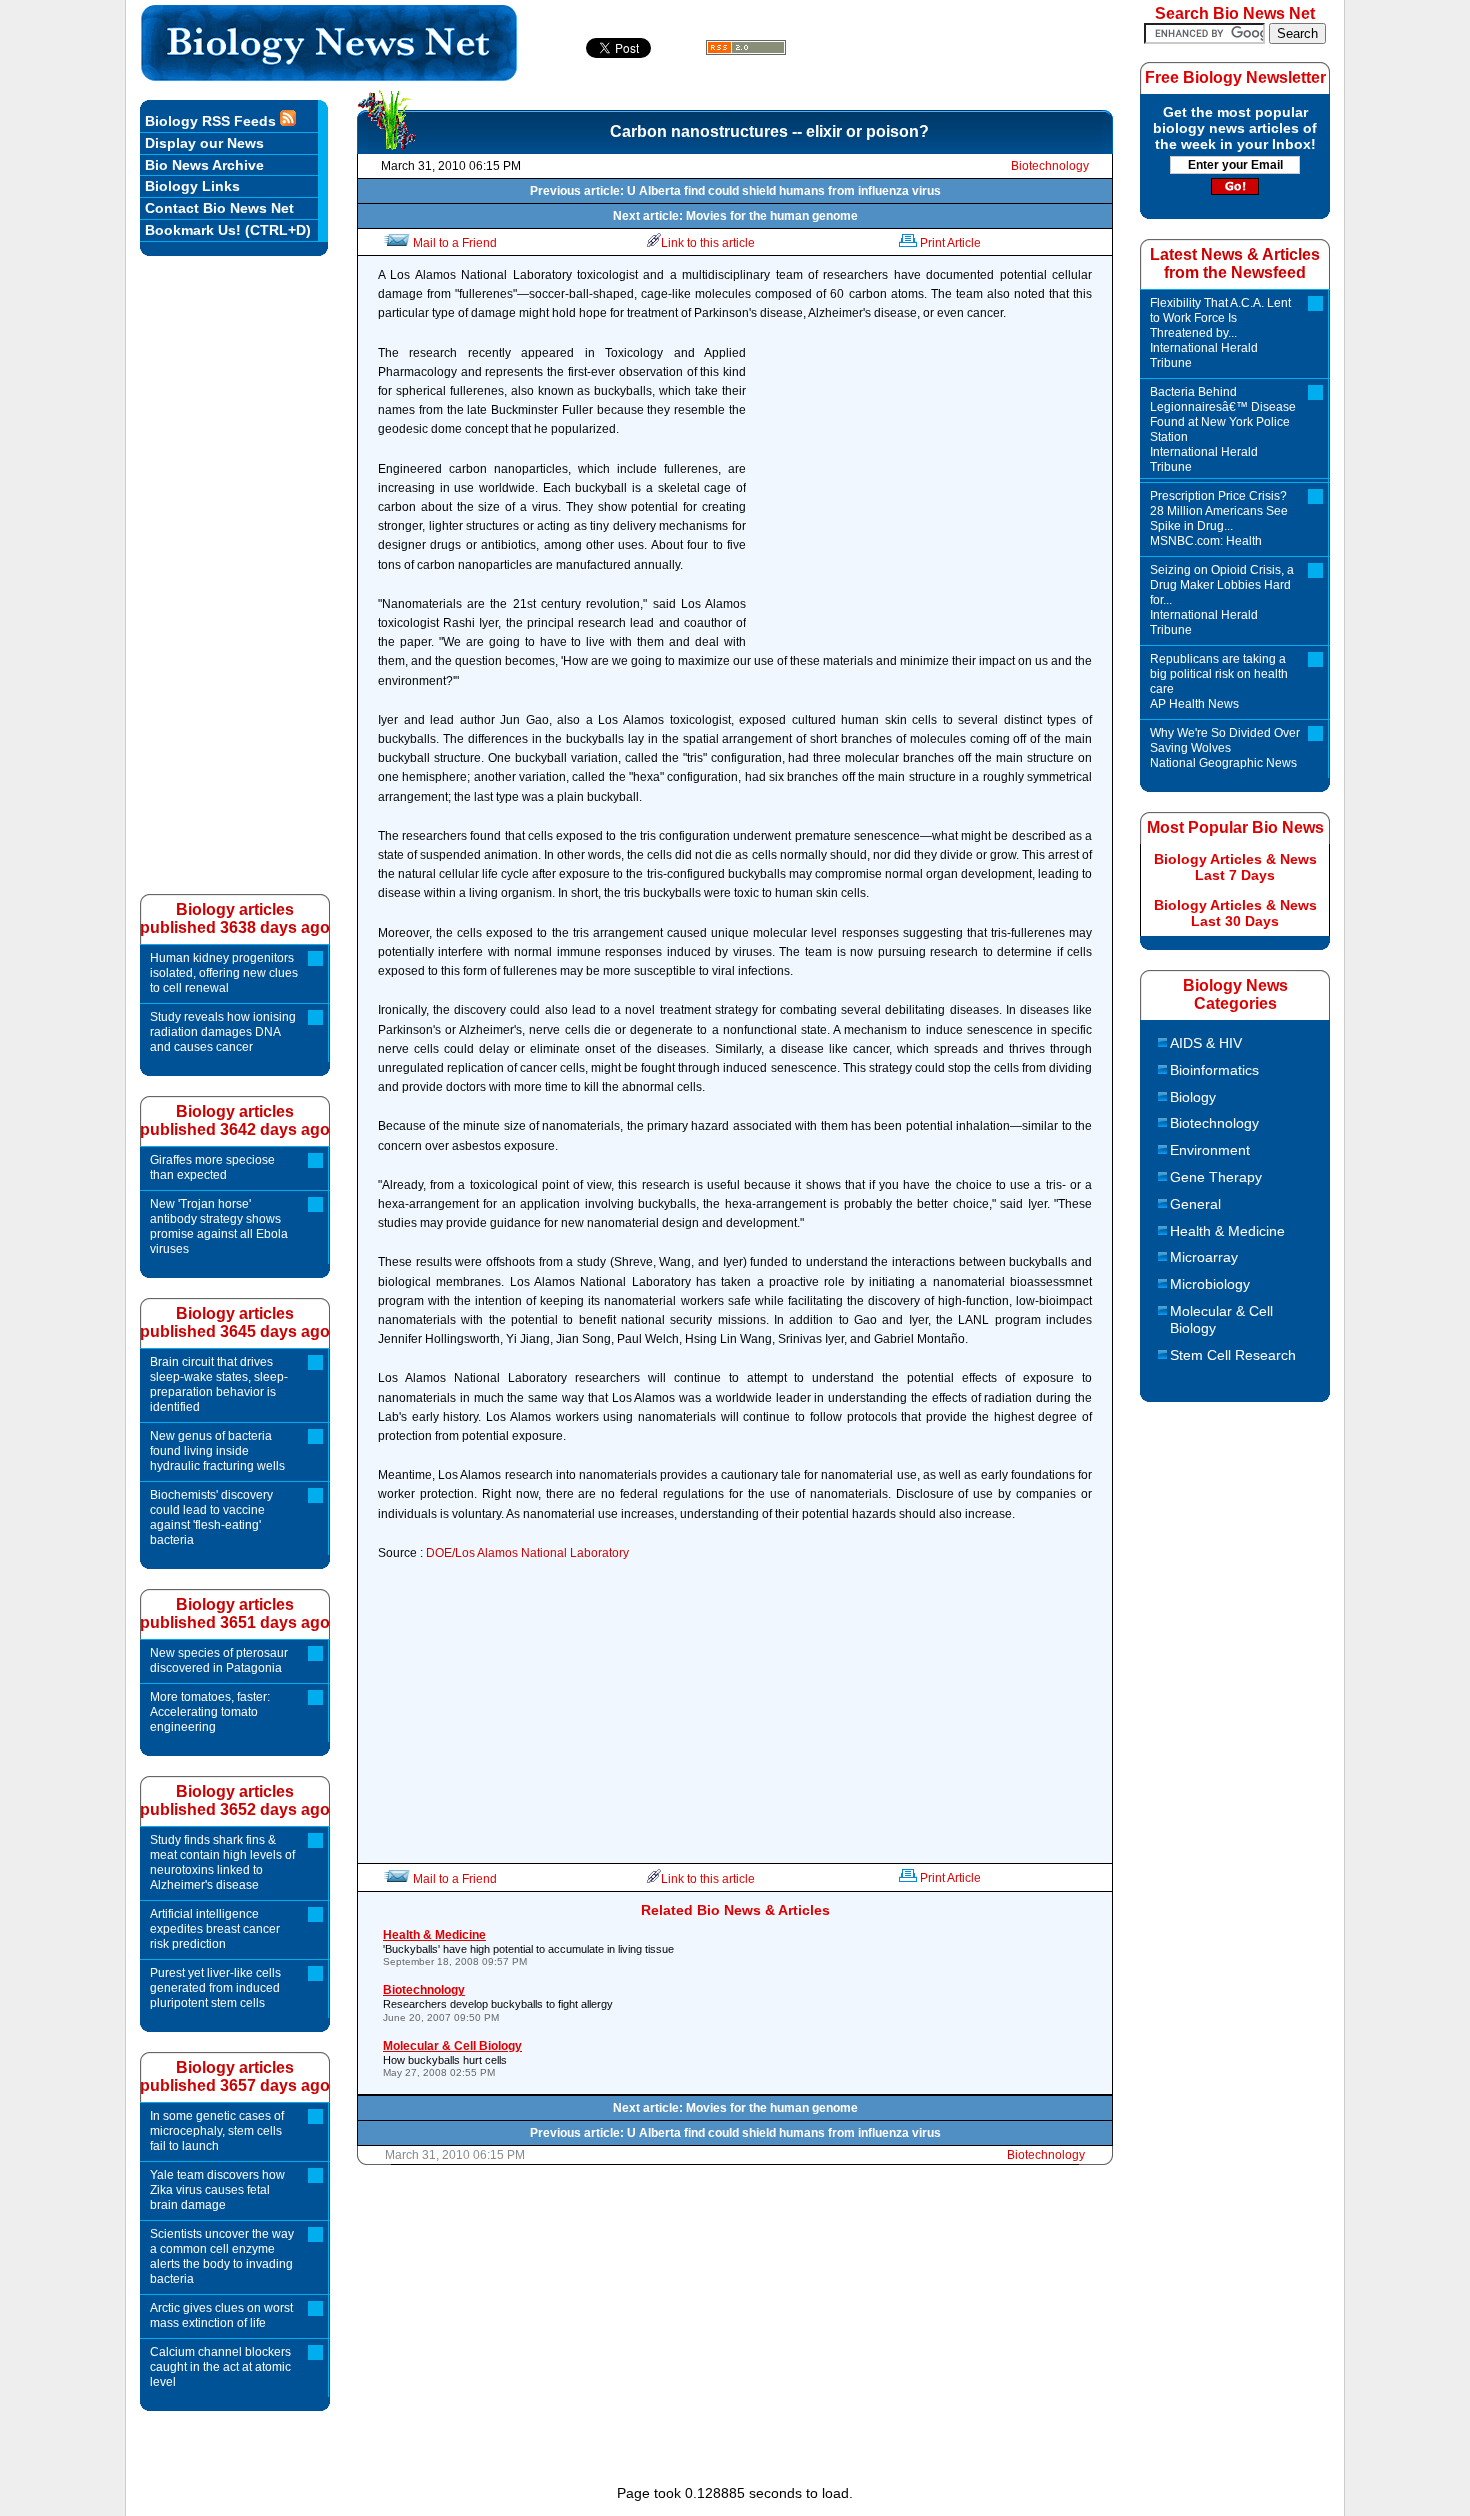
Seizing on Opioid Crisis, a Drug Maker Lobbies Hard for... (1222, 600)
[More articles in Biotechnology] (387, 145)
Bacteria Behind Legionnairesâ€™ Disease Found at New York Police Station (1223, 429)
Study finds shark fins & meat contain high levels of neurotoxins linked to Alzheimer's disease (222, 1862)
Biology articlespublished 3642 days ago (235, 1120)
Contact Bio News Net (219, 208)
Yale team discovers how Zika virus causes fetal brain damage (217, 2190)
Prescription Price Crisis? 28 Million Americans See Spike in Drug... (1219, 518)
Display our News (204, 143)
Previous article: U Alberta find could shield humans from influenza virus (735, 191)
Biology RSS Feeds (212, 121)
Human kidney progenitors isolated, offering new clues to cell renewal (224, 973)
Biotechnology (1050, 166)
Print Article (950, 243)
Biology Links (192, 186)
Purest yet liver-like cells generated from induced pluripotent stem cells (215, 1988)
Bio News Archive (204, 165)
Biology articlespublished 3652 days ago (235, 1800)
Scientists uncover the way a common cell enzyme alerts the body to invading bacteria (222, 2256)
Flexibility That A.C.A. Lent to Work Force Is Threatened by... (1220, 333)
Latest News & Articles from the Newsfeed (1235, 263)
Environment (1210, 1150)
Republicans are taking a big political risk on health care (1219, 681)
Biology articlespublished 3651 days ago (235, 1613)
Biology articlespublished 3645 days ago (235, 1322)
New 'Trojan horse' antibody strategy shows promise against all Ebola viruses (219, 1226)
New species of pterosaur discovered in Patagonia (219, 1660)
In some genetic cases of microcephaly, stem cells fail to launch (217, 2131)
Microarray (1204, 1257)
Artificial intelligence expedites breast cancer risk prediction (215, 1929)
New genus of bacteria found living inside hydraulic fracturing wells (217, 1451)
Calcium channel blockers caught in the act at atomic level (220, 2367)
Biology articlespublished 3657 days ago (235, 2076)
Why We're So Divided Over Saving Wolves (1225, 748)
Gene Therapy (1216, 1177)
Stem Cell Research (1233, 1355)
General (1195, 1204)
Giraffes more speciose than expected (212, 1167)
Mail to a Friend (455, 243)
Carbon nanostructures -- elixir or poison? (769, 131)
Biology (1193, 1097)
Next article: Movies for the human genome (735, 216)
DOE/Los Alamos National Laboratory (527, 1553)
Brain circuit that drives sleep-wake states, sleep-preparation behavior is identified (219, 1384)
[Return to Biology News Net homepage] (329, 75)
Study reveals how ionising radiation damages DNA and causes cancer (223, 1032)
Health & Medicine (1227, 1231)
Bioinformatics (1214, 1070)
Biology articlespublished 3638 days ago (235, 918)
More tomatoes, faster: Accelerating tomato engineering (210, 1712)
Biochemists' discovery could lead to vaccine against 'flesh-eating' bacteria (211, 1517)
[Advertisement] (924, 499)
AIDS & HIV (1206, 1043)
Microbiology (1210, 1284)
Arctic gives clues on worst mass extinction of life (221, 2315)
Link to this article (708, 243)
